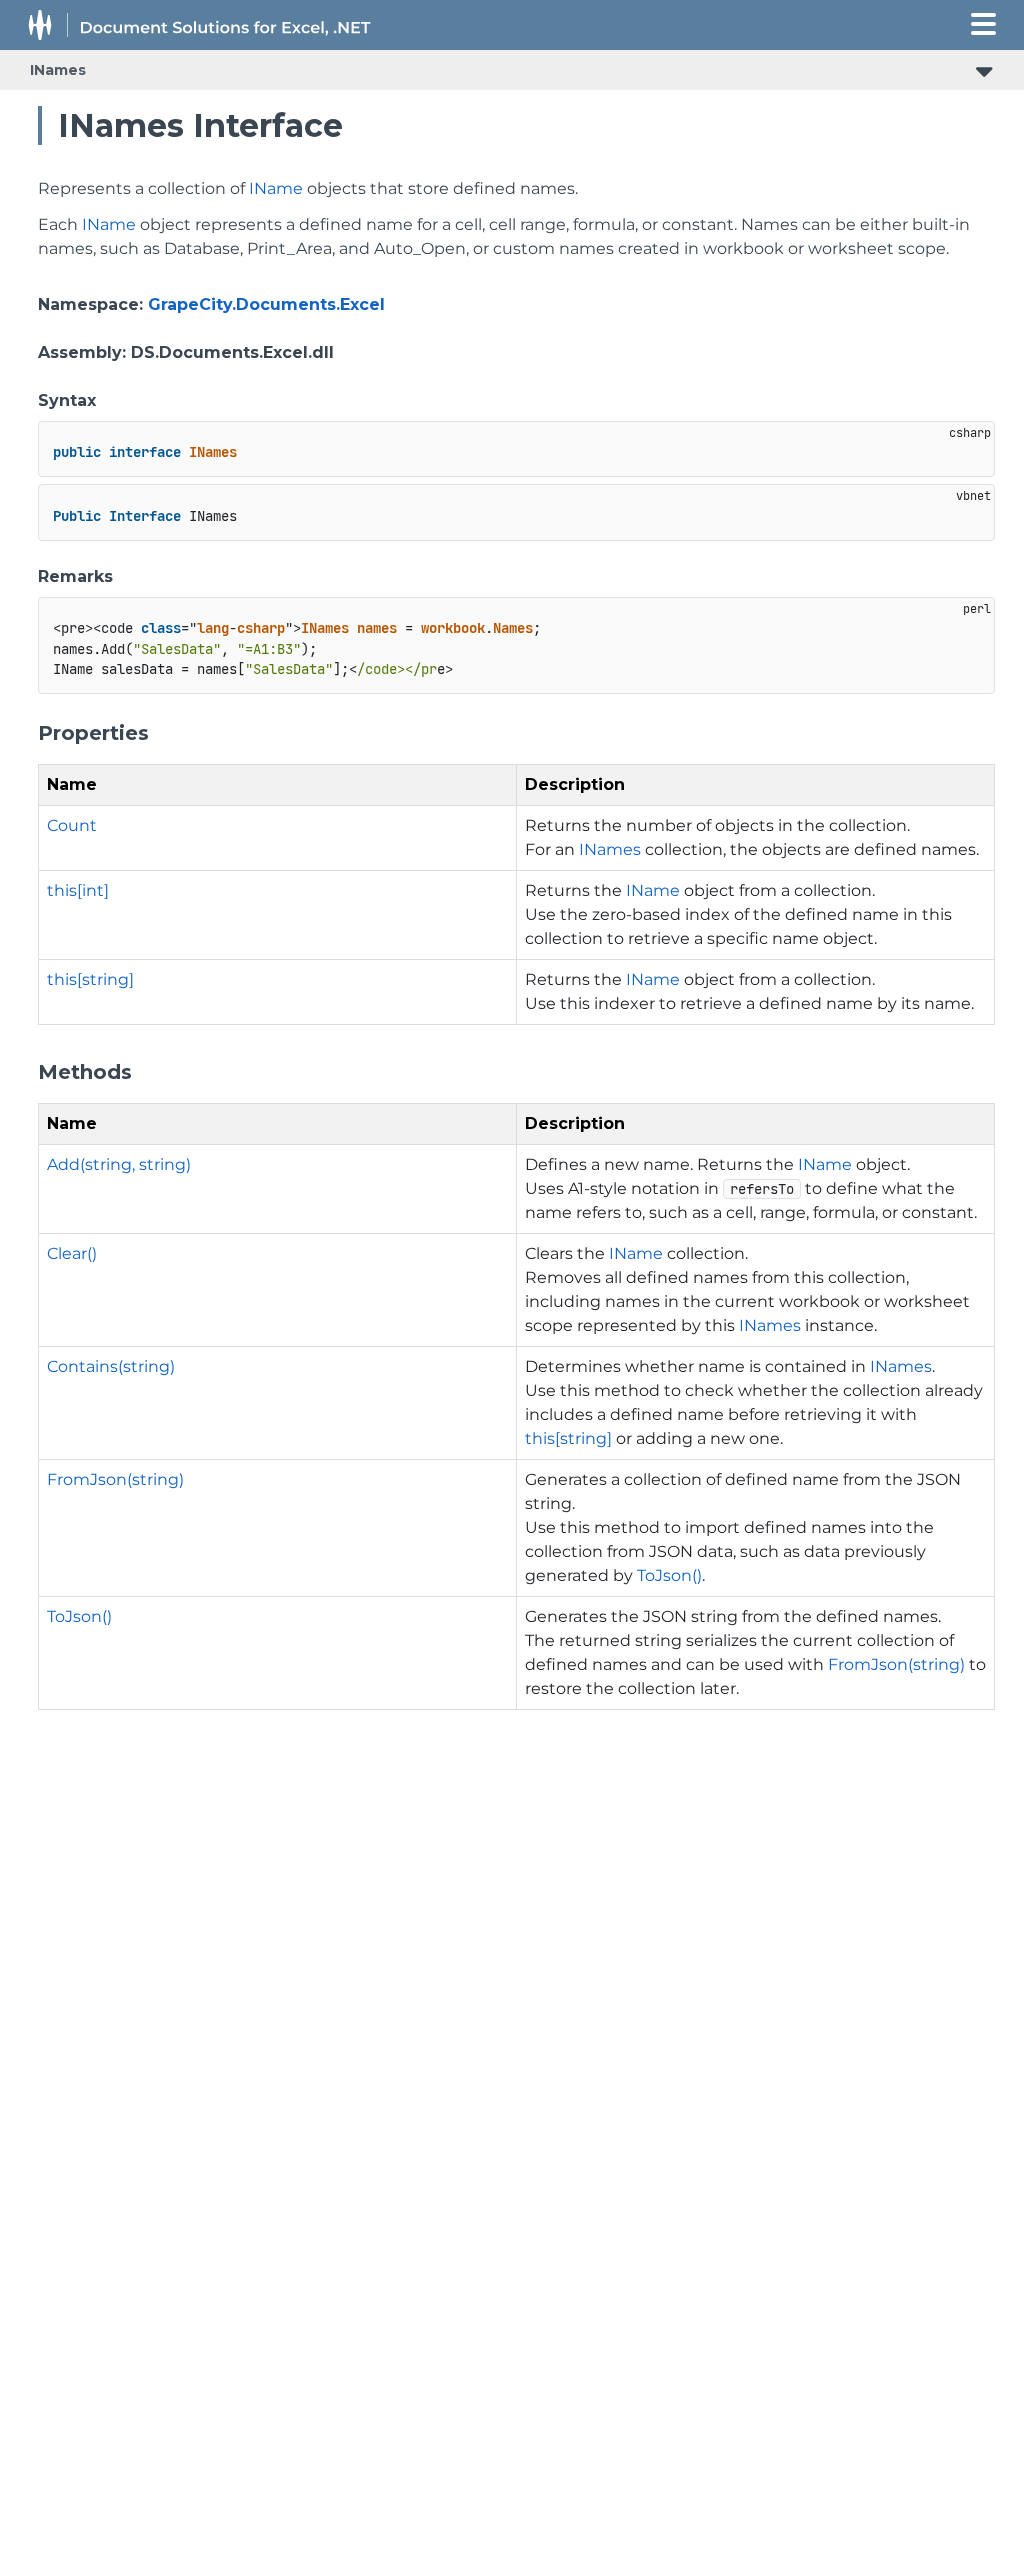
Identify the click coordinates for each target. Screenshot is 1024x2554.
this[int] (78, 890)
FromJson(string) (115, 1479)
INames (58, 70)
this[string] (90, 979)
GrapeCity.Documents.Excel (266, 304)
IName (276, 188)
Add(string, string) (119, 1164)
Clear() (72, 1253)
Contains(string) (111, 1366)
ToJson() (669, 1575)
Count (72, 825)
